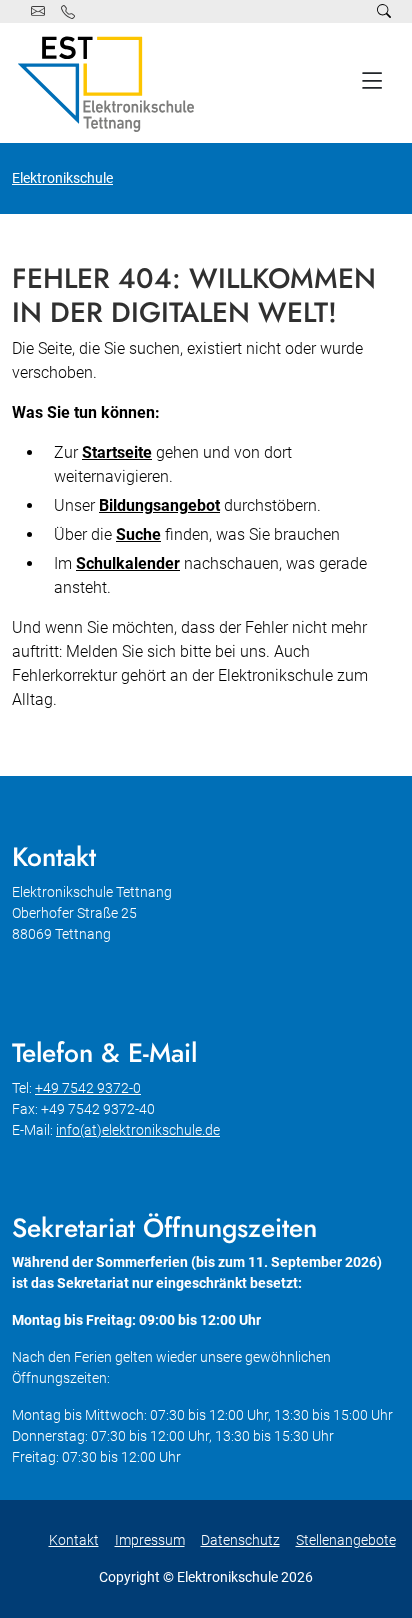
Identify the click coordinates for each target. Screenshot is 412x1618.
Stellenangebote (346, 1540)
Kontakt (74, 1540)
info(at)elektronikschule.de (138, 1130)
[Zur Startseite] (110, 83)
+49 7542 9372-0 (88, 1088)
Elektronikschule (62, 178)
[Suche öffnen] (384, 11)
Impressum (150, 1540)
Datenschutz (240, 1540)
